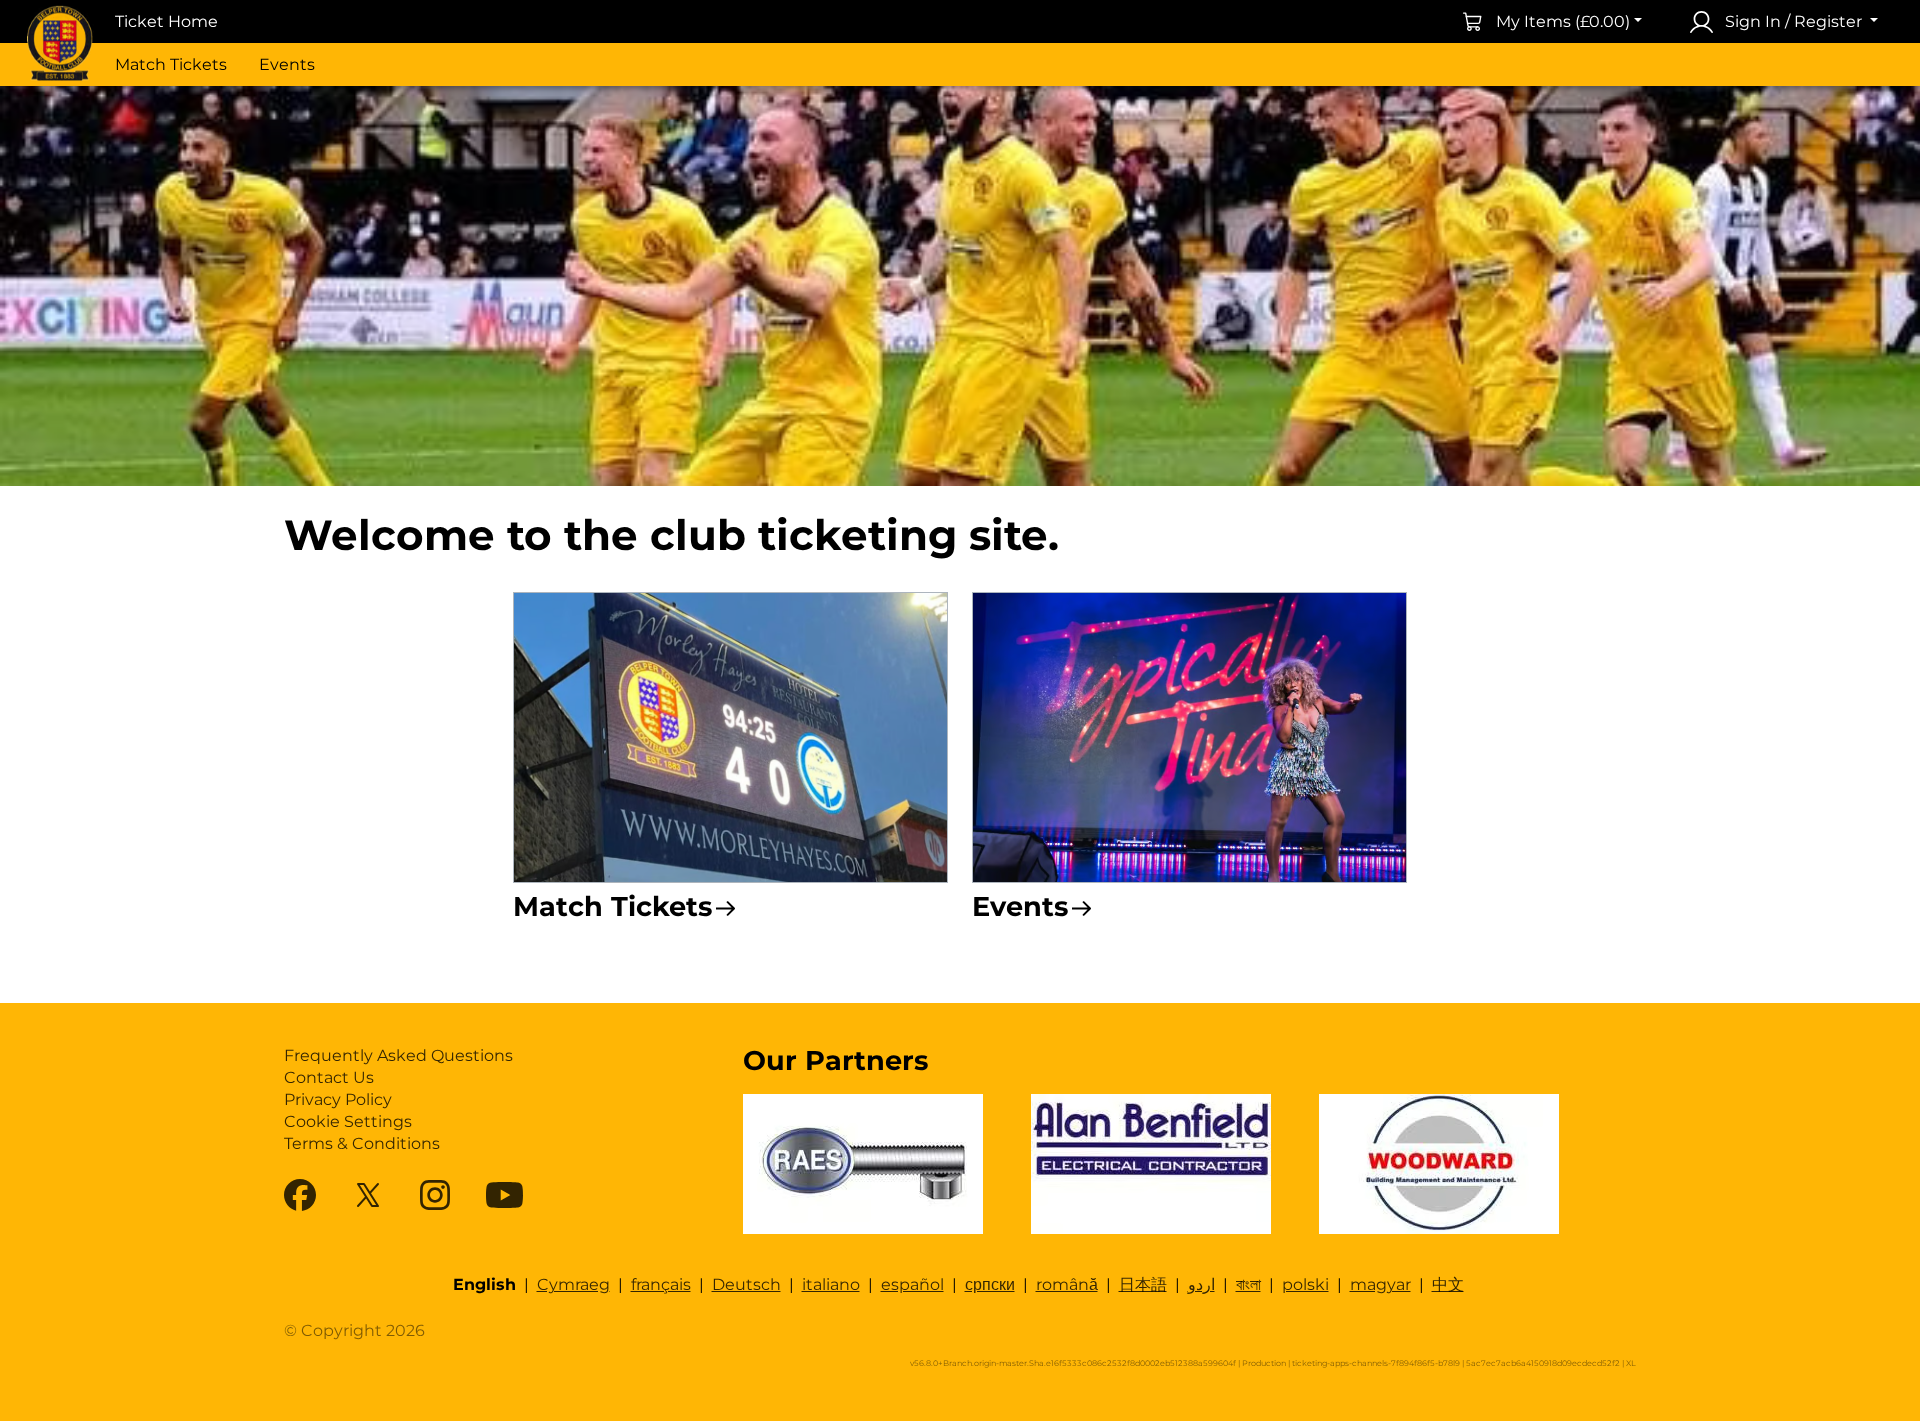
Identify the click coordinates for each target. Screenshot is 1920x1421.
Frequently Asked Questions (398, 1055)
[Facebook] (300, 1195)
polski (1305, 1284)
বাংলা (1248, 1284)
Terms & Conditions (362, 1143)
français (661, 1284)
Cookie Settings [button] (348, 1121)
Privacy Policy (338, 1099)
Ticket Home (166, 21)
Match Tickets (171, 64)
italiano (831, 1284)
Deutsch (746, 1284)
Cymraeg (573, 1284)
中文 (1448, 1284)
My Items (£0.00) (1563, 21)
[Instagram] (435, 1195)
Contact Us (329, 1077)
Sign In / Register (1793, 21)
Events (287, 64)
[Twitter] (368, 1195)
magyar (1380, 1284)
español (912, 1284)
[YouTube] (504, 1195)
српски (990, 1284)
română (1067, 1284)
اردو (1201, 1284)
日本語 (1143, 1284)
